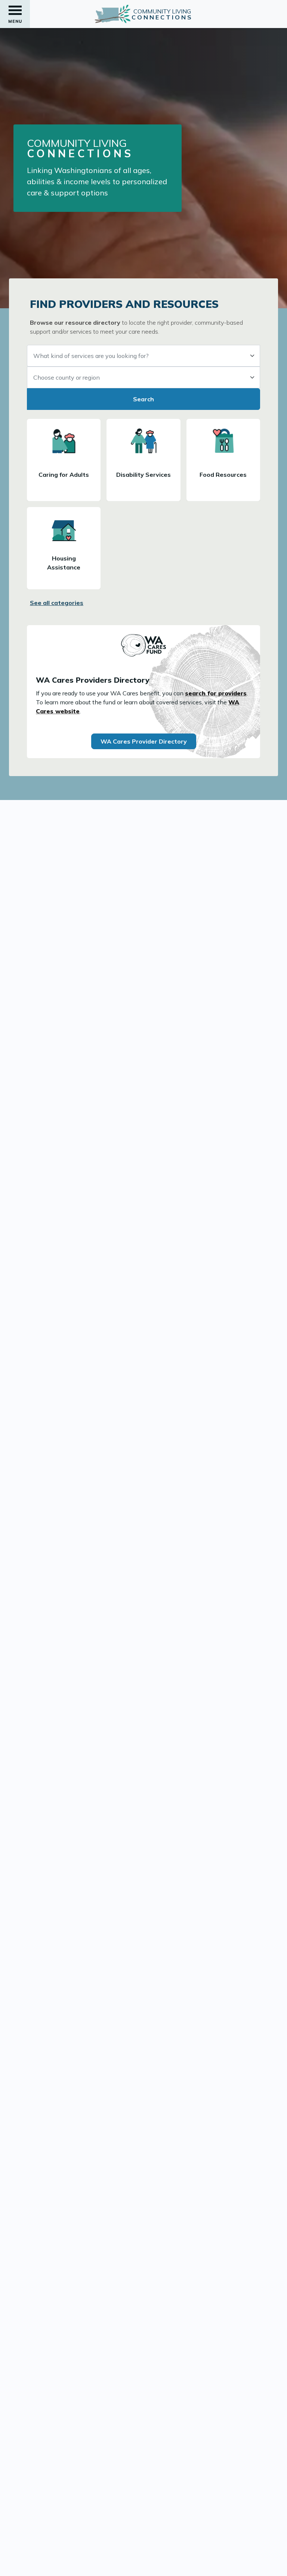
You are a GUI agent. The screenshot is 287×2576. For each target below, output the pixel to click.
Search (143, 399)
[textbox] (143, 356)
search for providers (216, 693)
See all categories (57, 603)
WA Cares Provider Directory (144, 741)
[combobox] (143, 356)
